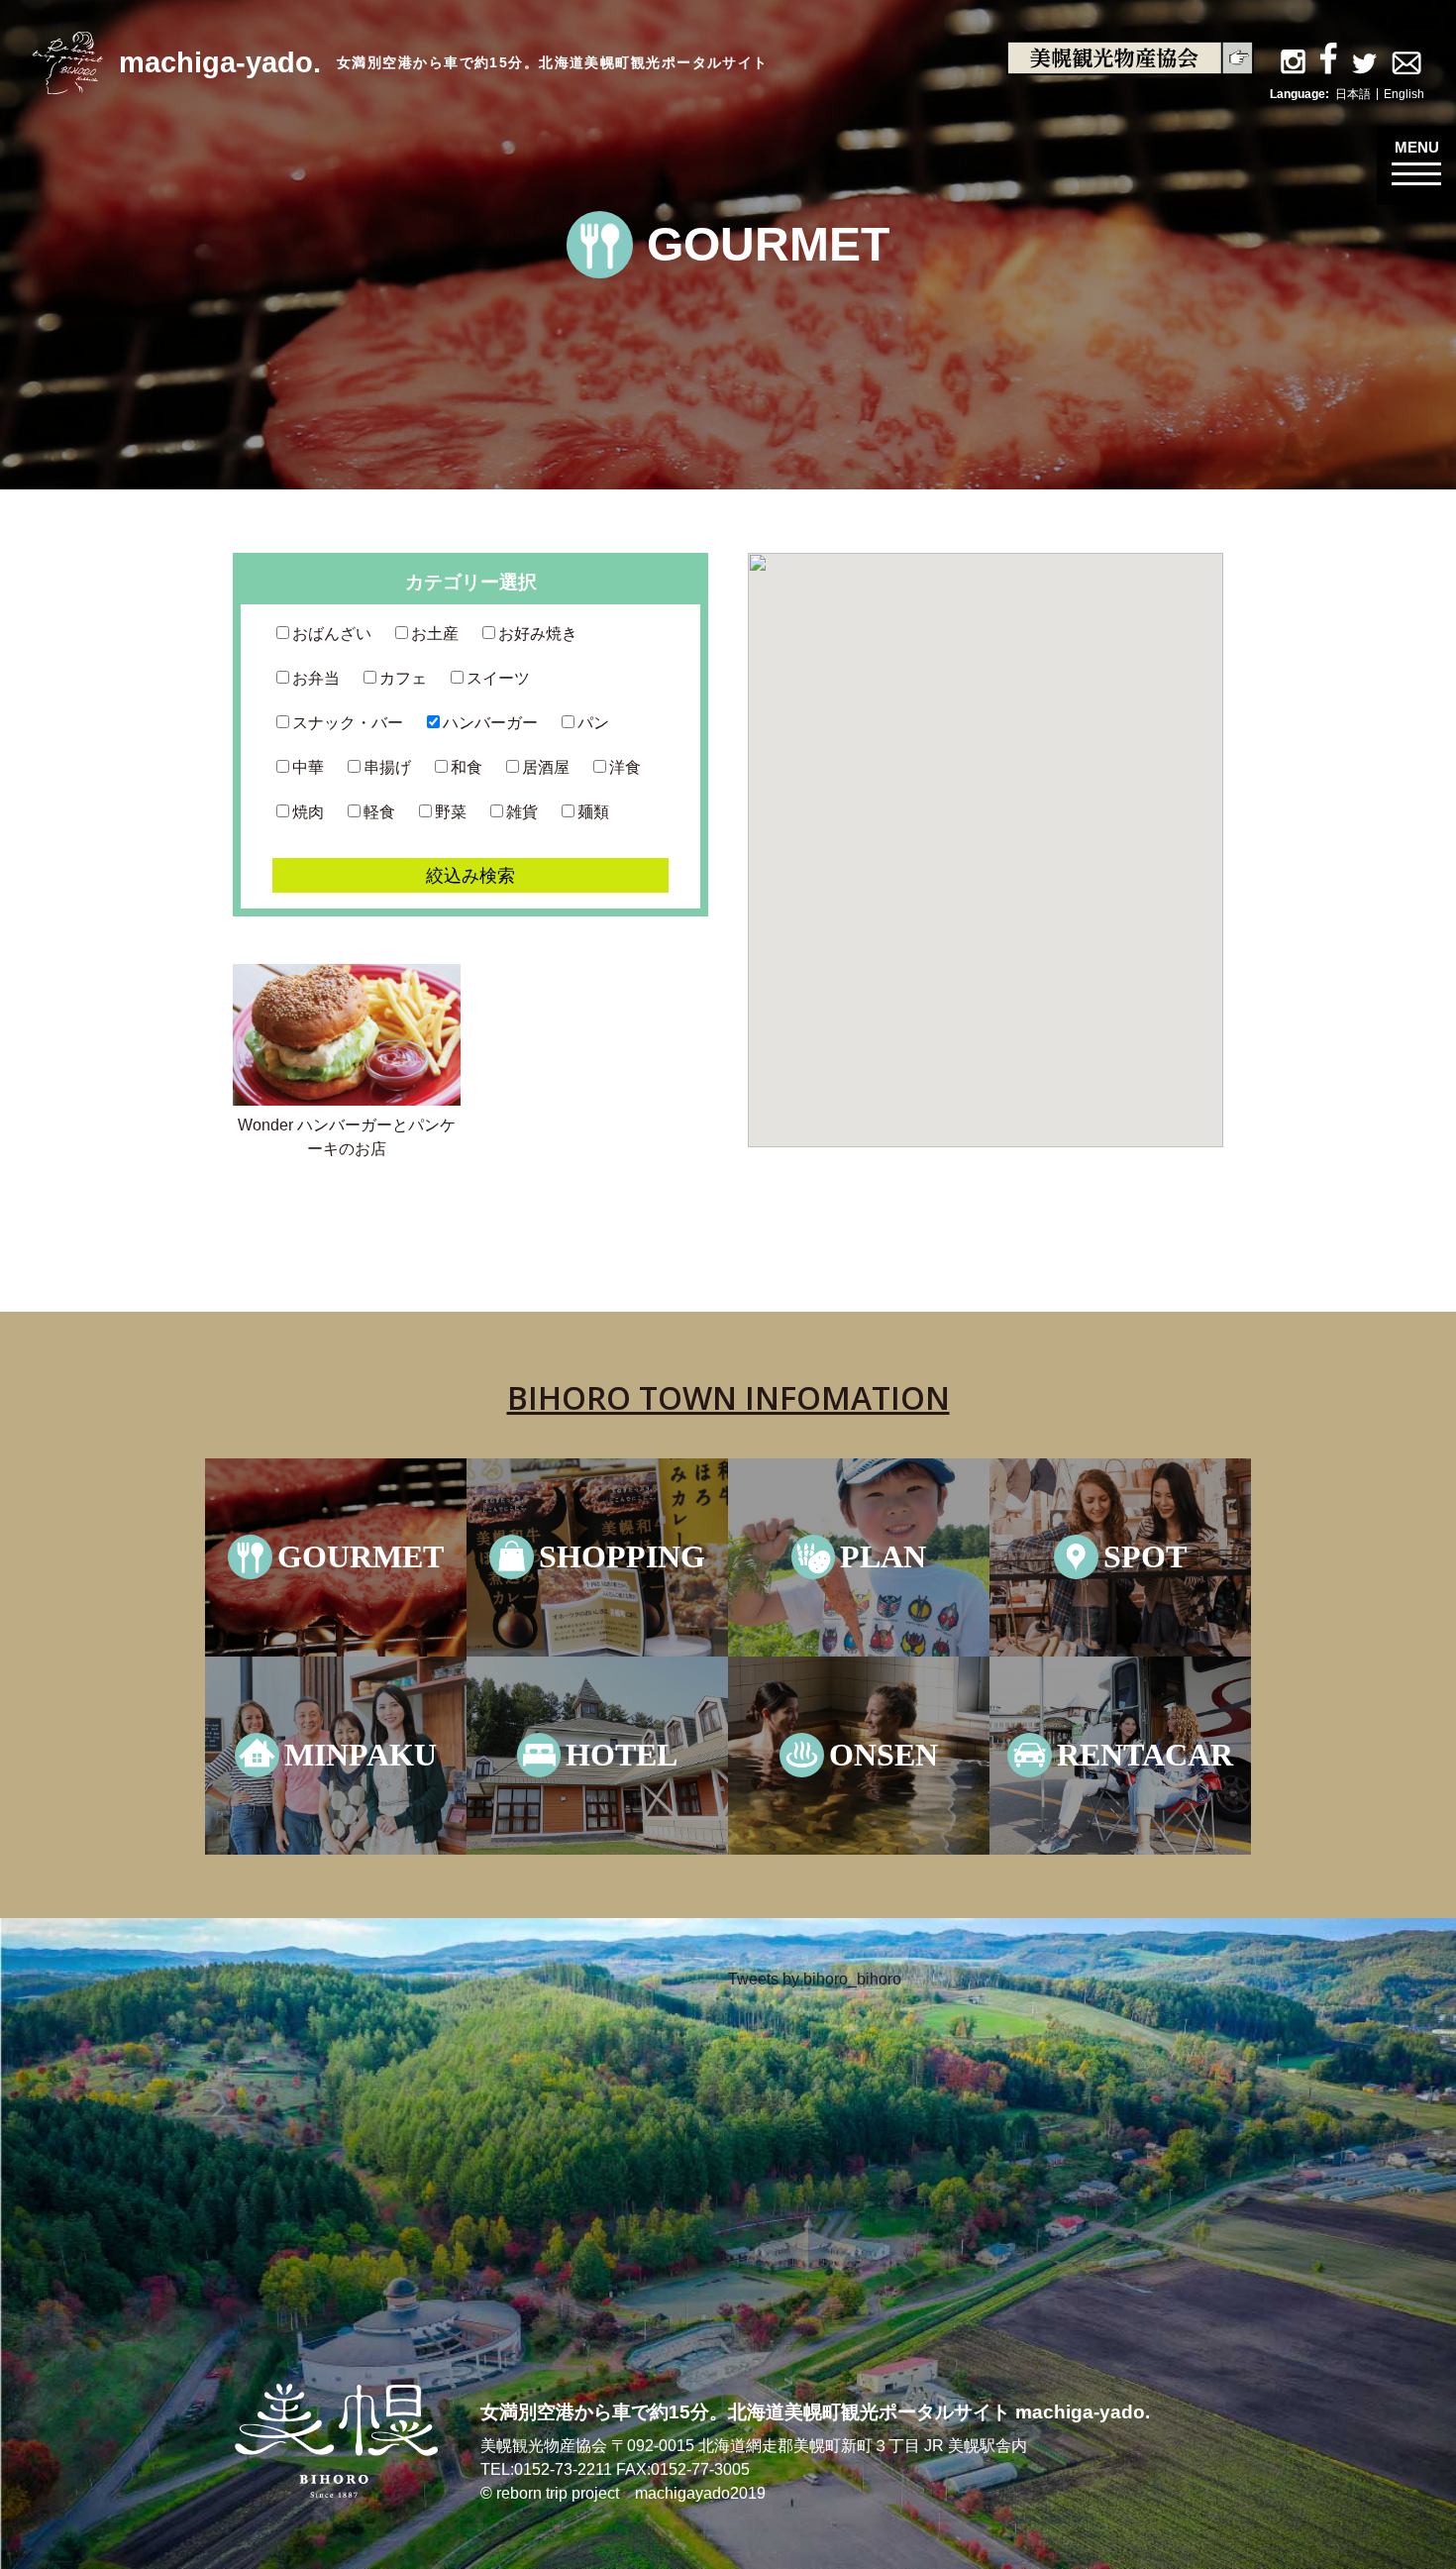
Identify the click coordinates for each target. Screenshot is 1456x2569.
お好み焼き (538, 634)
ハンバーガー (490, 723)
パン (593, 723)
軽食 (379, 812)
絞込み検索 (470, 875)
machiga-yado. (220, 62)
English (1404, 94)
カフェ (403, 678)
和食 (467, 767)
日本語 (1353, 94)
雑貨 (522, 812)
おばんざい (332, 634)
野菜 (451, 812)
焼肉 (308, 812)
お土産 (435, 634)
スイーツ (498, 678)
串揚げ (387, 767)
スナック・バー (348, 723)
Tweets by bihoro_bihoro (815, 1979)
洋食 (625, 767)
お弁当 (316, 678)
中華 (308, 767)
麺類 (593, 812)
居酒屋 (546, 767)
